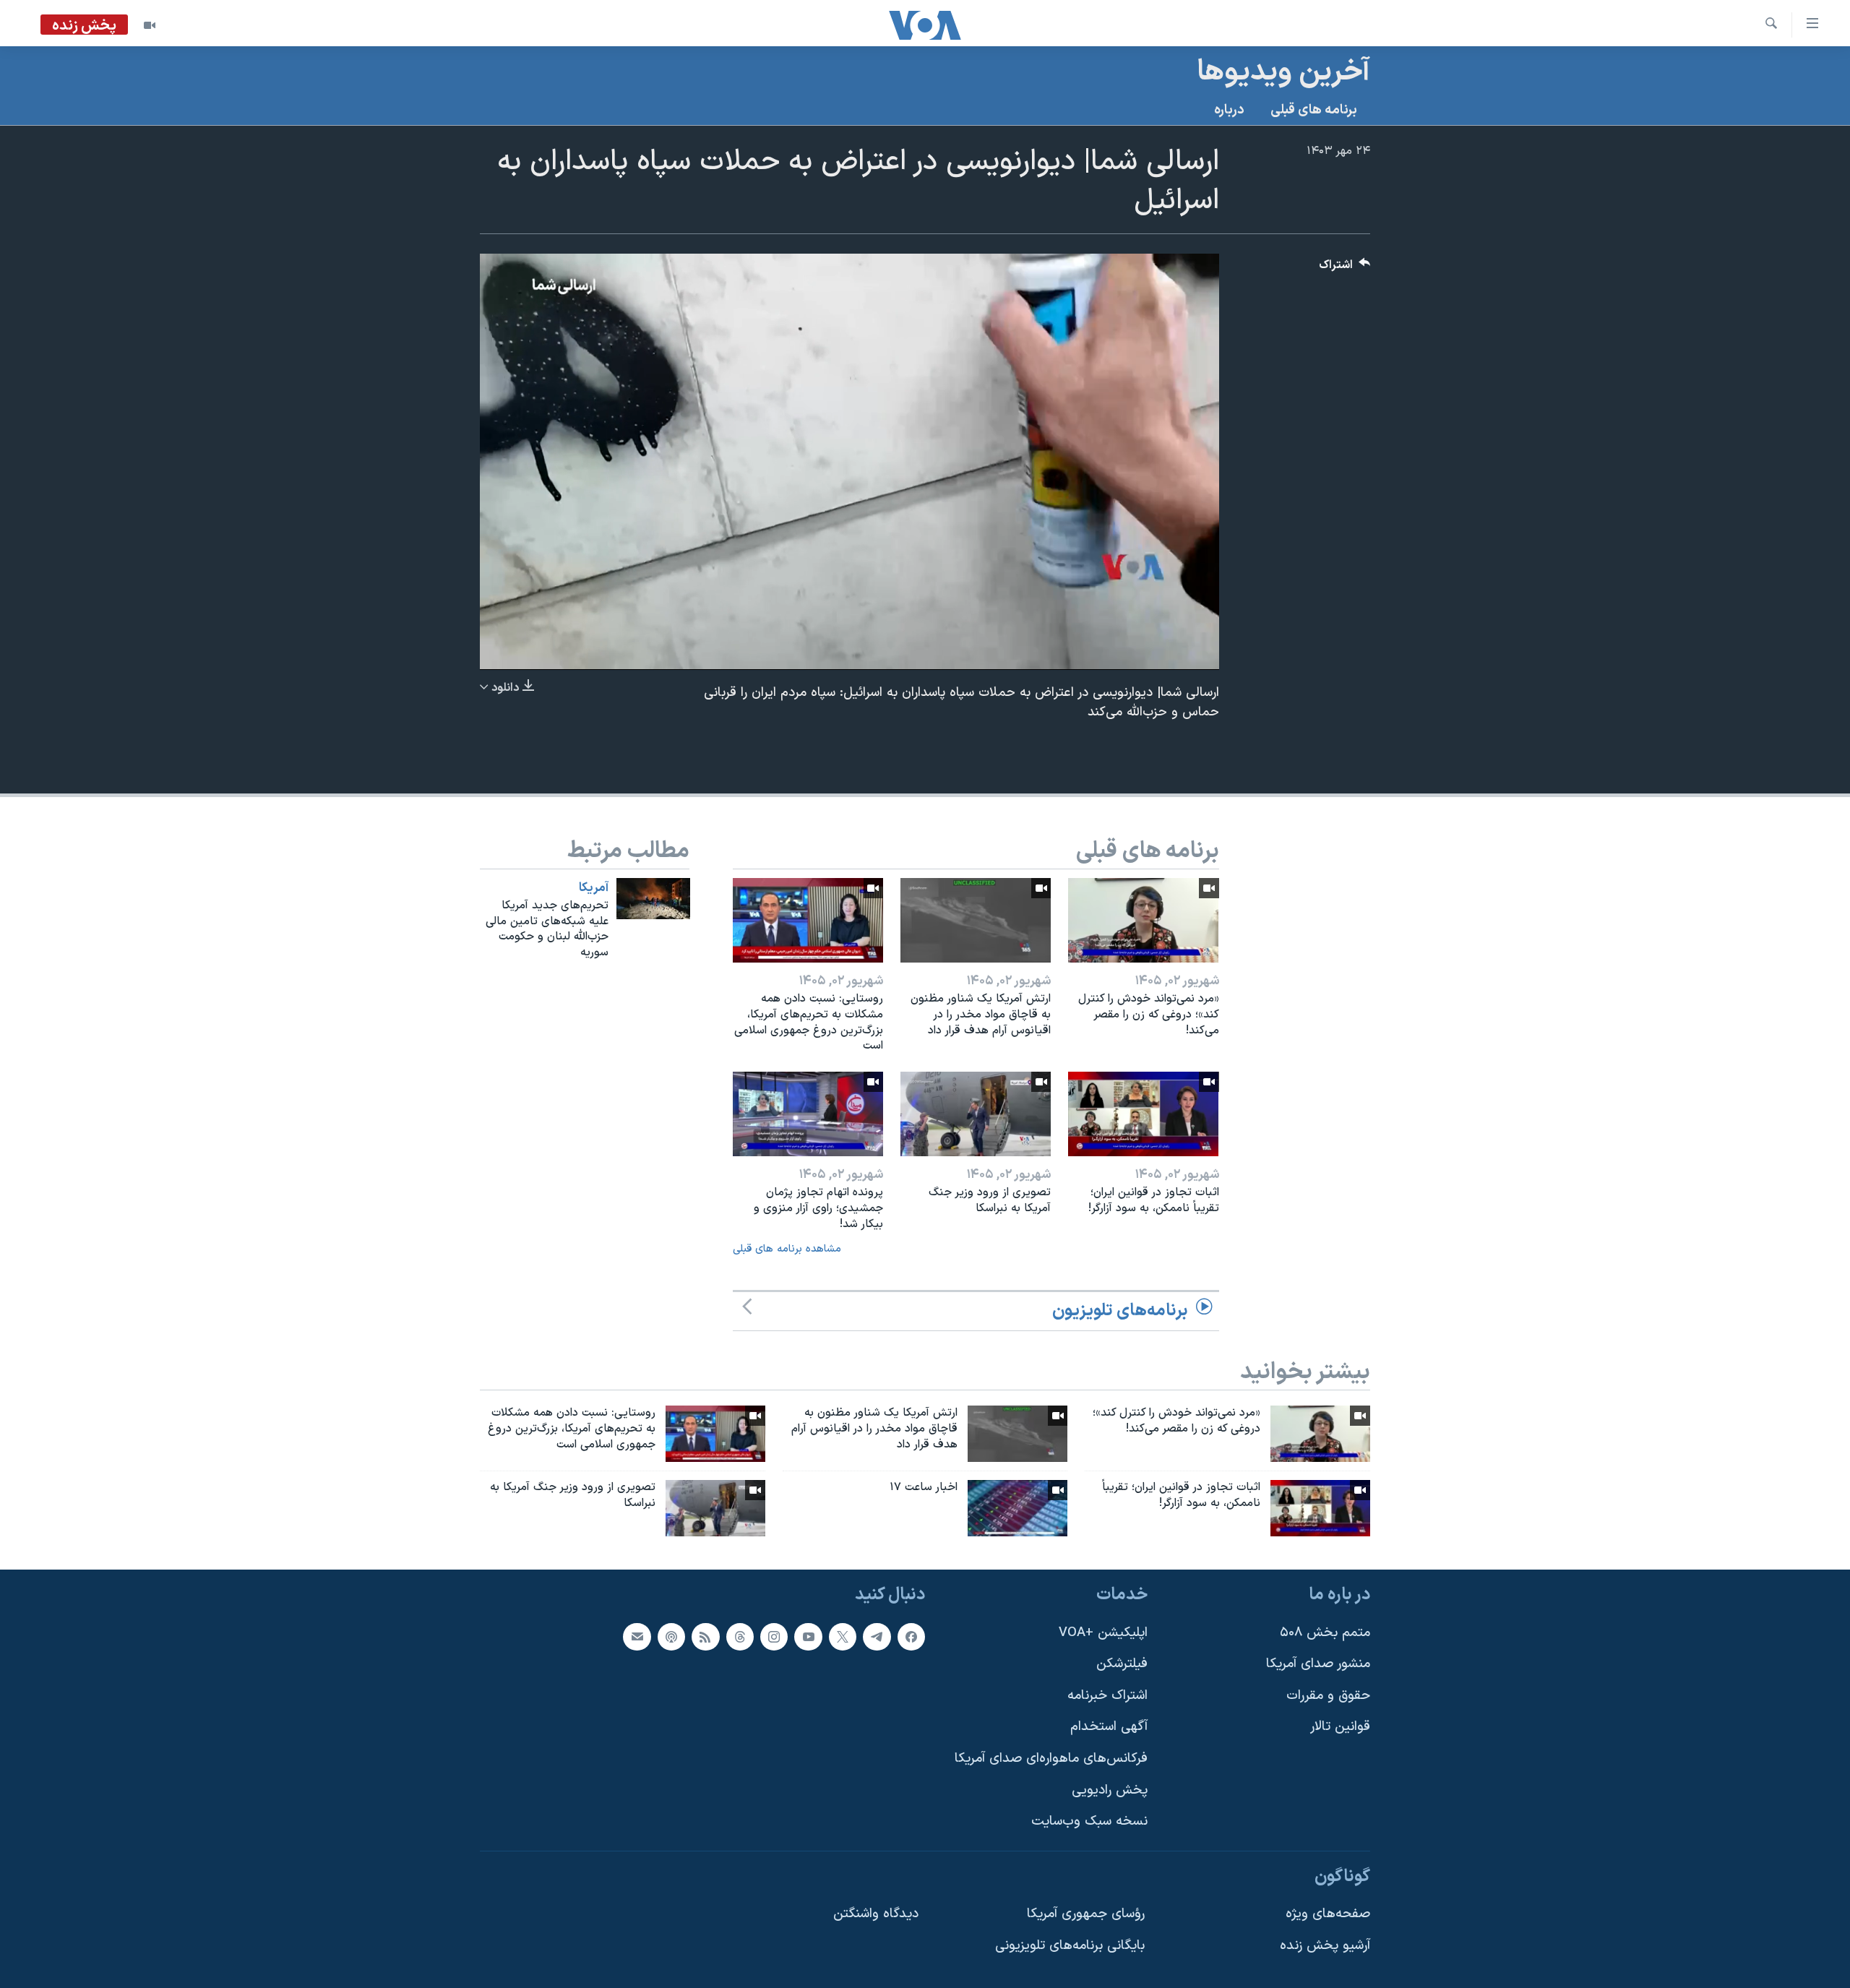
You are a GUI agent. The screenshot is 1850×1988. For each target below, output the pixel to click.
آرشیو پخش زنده (1325, 1946)
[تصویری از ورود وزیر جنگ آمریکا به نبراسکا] (976, 1114)
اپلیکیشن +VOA (1103, 1632)
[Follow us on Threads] (740, 1636)
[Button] (1345, 268)
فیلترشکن (1122, 1664)
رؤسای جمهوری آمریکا (1086, 1914)
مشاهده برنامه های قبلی (787, 1249)
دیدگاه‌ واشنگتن (876, 1914)
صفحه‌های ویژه (1328, 1914)
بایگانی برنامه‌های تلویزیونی (1070, 1946)
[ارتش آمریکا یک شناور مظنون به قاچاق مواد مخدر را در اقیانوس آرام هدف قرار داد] (976, 920)
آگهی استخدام (1109, 1727)
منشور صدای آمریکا (1318, 1664)
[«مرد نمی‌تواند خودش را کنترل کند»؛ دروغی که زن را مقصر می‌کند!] (1143, 920)
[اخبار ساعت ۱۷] (1017, 1508)
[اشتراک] (637, 1636)
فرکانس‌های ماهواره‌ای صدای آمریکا (1051, 1759)
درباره (1229, 110)
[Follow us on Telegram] (877, 1636)
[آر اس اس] (705, 1636)
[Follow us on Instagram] (774, 1636)
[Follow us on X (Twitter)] (843, 1636)
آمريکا (594, 888)
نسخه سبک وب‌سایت (1089, 1821)
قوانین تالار (1340, 1727)
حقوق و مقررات (1328, 1696)
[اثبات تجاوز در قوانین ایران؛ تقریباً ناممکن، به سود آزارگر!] (1143, 1114)
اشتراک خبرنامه (1107, 1696)
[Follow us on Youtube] (808, 1636)
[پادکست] (671, 1636)
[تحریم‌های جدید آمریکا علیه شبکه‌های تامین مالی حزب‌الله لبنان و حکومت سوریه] (653, 899)
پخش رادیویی (1110, 1790)
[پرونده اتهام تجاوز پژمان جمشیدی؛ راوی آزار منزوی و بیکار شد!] (808, 1114)
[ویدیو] (150, 25)
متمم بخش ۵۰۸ (1325, 1632)
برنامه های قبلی (1314, 110)
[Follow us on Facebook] (911, 1636)
